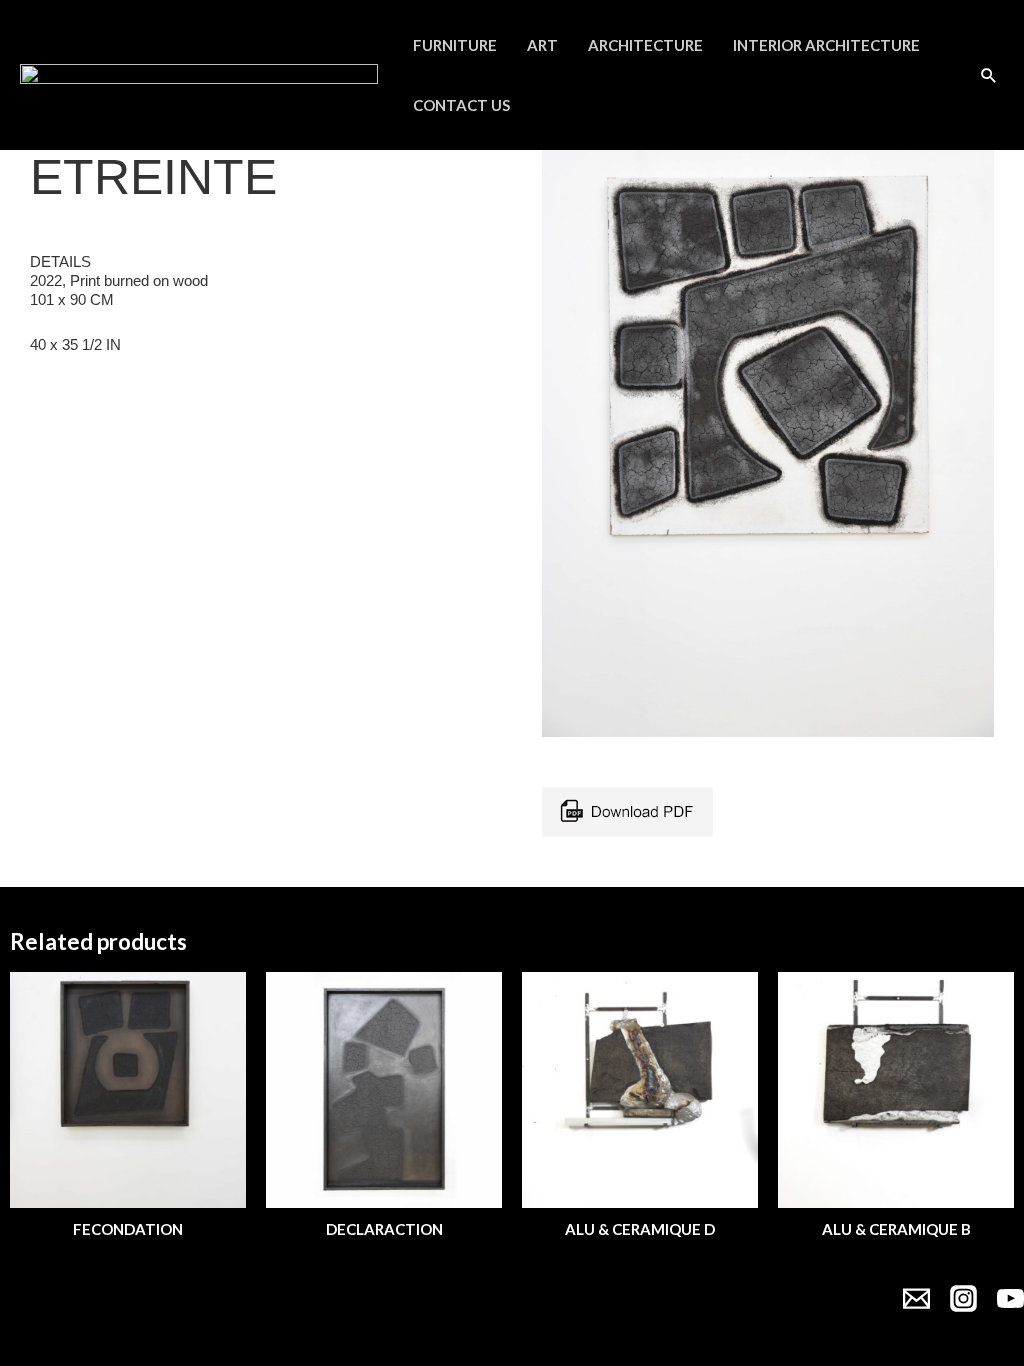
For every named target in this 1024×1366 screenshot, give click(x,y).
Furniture (455, 45)
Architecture (645, 45)
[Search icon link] (989, 75)
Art (542, 45)
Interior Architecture (826, 45)
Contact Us (461, 105)
